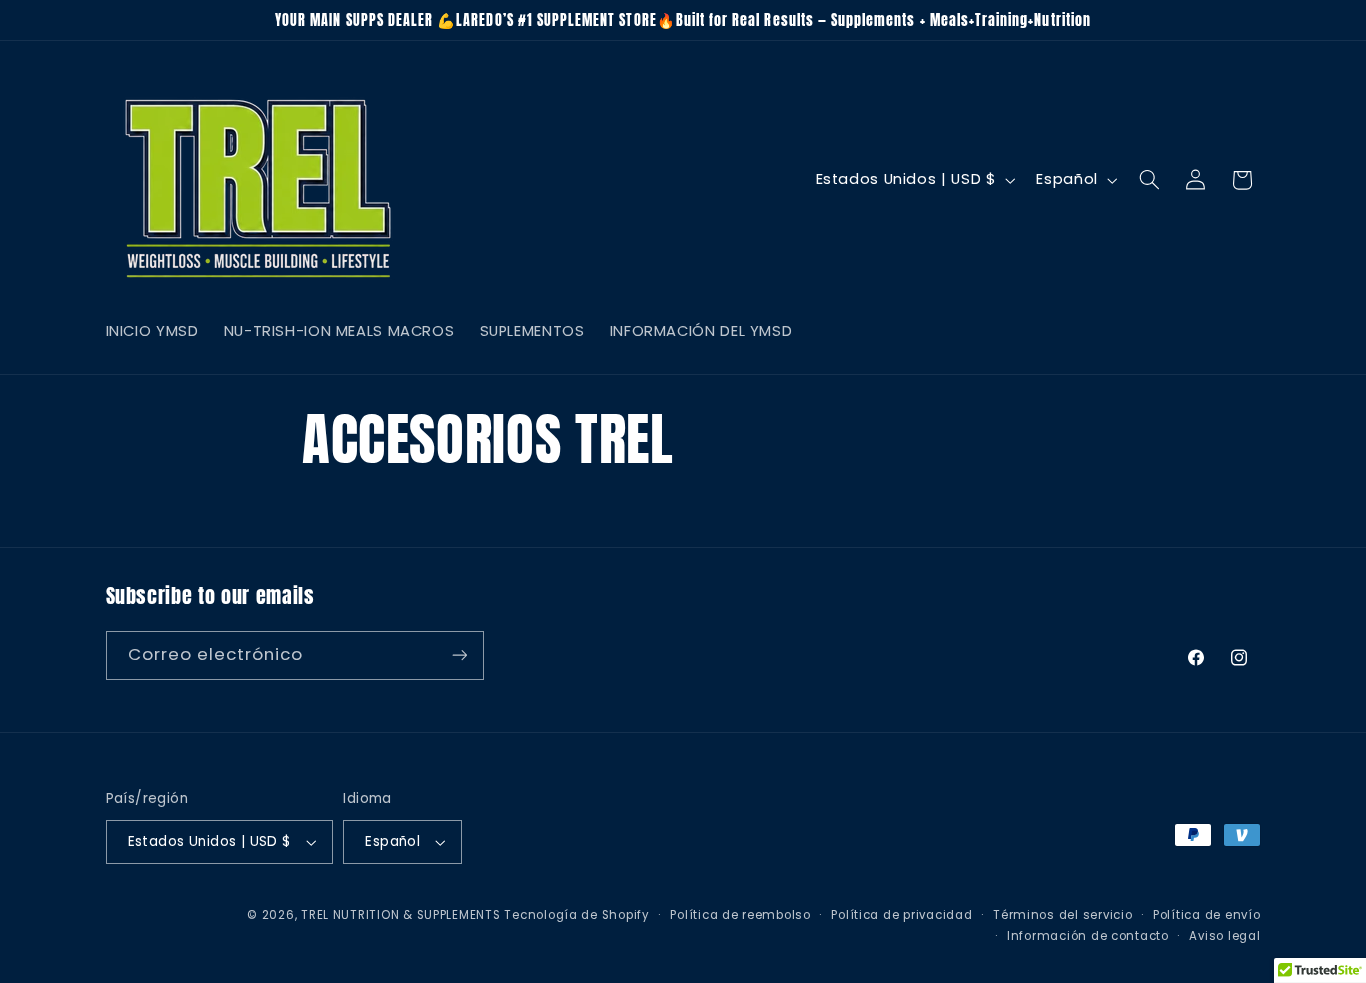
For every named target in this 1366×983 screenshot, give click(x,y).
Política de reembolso (740, 915)
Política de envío (1207, 915)
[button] (1149, 180)
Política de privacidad (901, 915)
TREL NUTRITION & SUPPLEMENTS (401, 915)
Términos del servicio (1062, 915)
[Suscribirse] (459, 654)
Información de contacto (1088, 936)
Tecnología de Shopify (576, 915)
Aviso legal (1224, 936)
